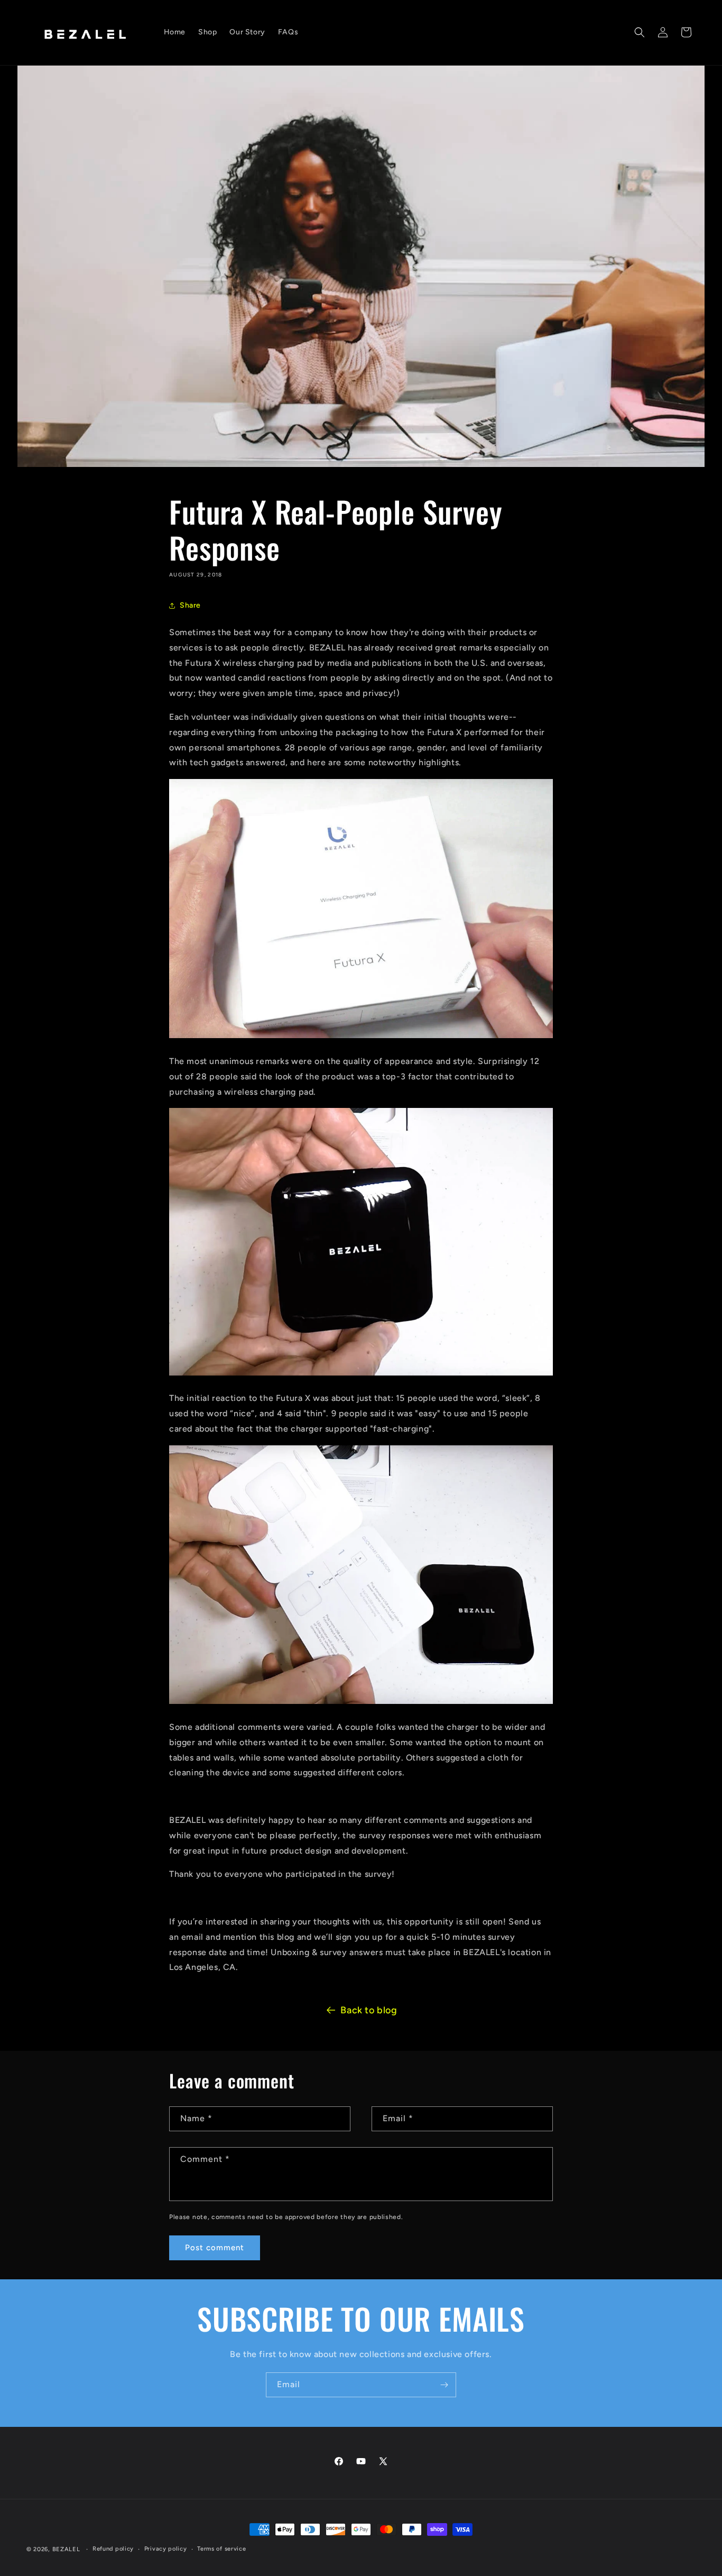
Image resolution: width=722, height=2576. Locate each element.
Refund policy (113, 2549)
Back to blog (369, 2010)
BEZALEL (66, 2549)
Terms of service (221, 2549)
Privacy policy (166, 2549)
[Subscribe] (444, 2385)
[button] (640, 32)
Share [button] (190, 605)
